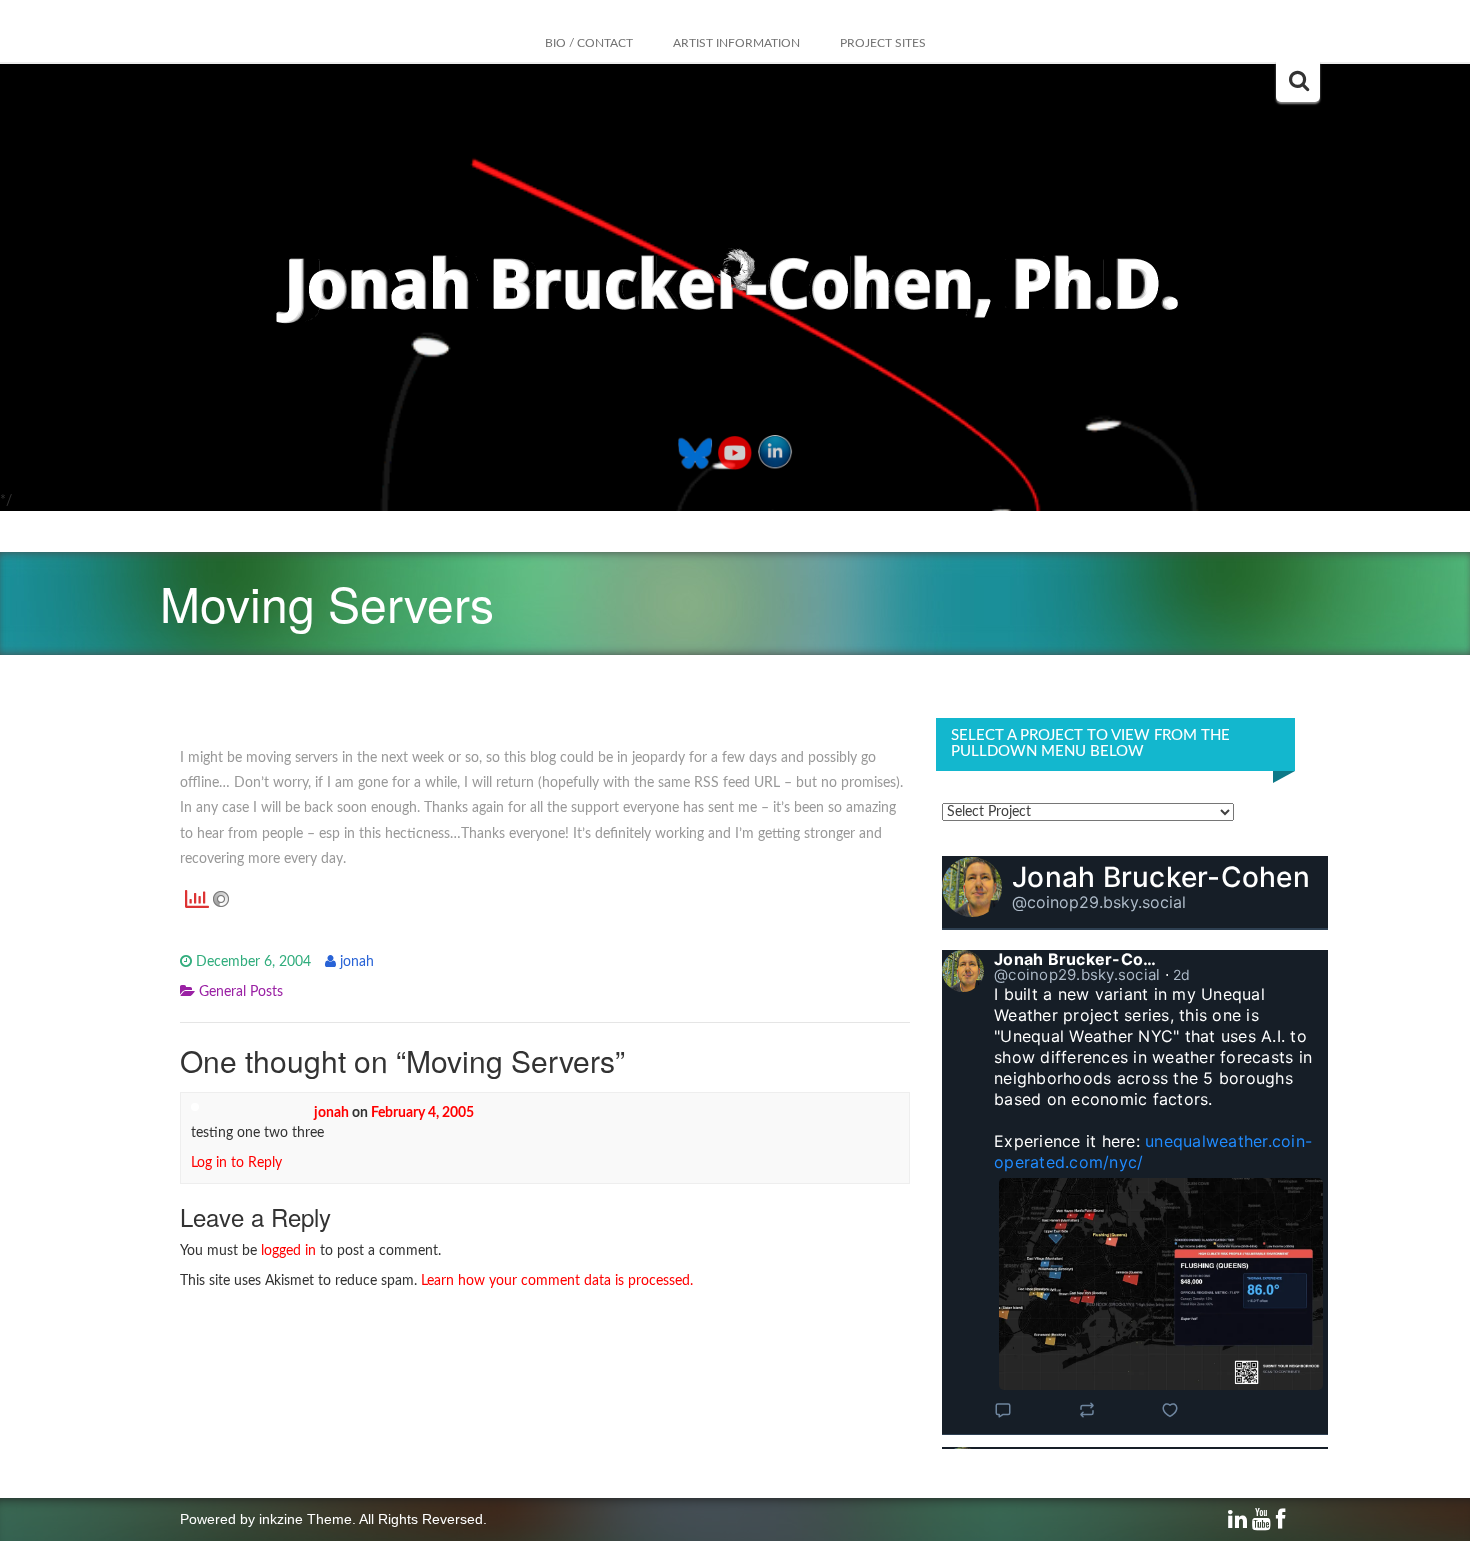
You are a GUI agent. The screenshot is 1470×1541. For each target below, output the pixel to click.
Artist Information (736, 43)
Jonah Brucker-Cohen (1161, 877)
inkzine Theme (305, 1519)
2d (1182, 974)
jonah (357, 962)
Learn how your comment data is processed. (557, 1281)
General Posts (241, 992)
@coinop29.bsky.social (1099, 902)
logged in (288, 1251)
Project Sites (883, 43)
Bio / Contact (589, 43)
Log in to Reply (236, 1163)
